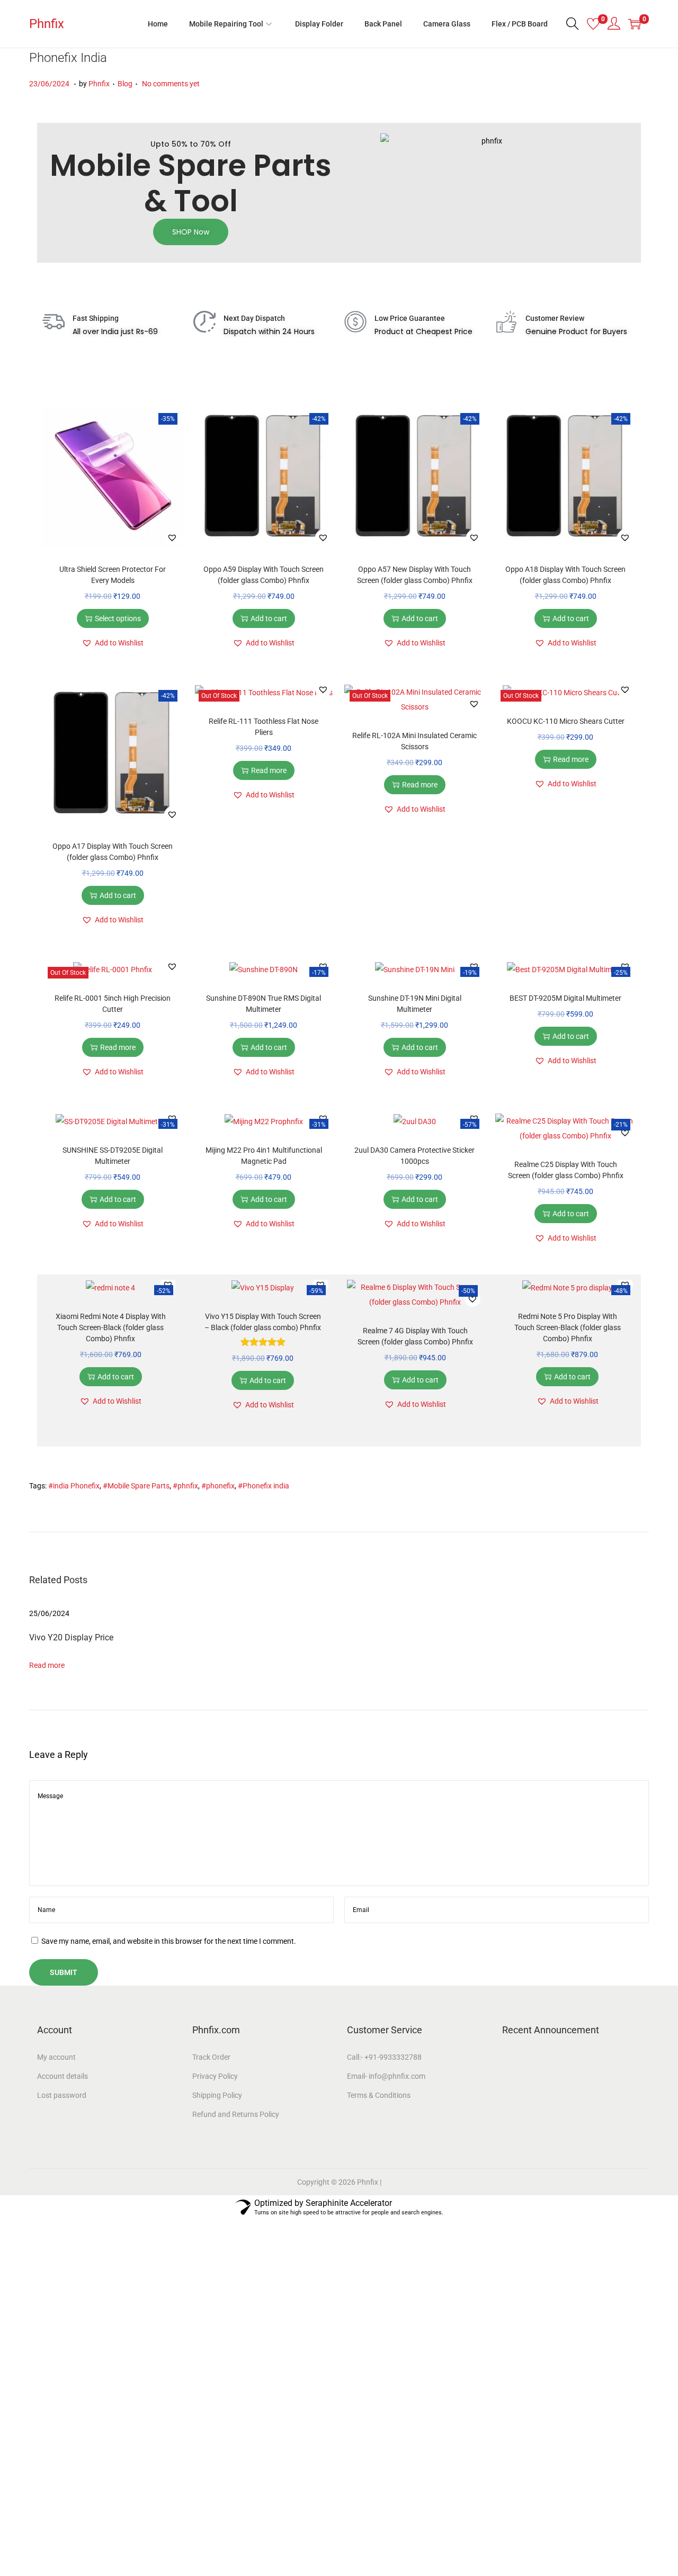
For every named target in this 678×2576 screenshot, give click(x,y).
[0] (593, 24)
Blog (125, 84)
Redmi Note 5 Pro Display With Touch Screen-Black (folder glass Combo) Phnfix (568, 1327)
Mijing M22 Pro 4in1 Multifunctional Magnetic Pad (264, 1156)
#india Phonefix (74, 1486)
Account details (63, 2076)
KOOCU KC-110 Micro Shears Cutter (566, 721)
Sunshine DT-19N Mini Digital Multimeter (415, 1004)
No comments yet (171, 84)
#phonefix (218, 1486)
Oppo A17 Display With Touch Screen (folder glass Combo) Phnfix (113, 852)
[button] (172, 537)
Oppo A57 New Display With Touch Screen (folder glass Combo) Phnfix (415, 575)
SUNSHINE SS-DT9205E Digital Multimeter (113, 1156)
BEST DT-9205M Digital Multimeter (565, 998)
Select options (118, 618)
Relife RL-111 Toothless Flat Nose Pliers (264, 727)
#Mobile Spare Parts (136, 1486)
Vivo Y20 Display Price (71, 1637)
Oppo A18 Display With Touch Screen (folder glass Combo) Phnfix (565, 575)
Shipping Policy (217, 2095)
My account (56, 2057)
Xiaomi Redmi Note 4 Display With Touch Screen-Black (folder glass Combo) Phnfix (111, 1327)
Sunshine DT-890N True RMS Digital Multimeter (264, 1004)
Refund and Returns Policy (236, 2114)
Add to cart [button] (269, 618)
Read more (269, 770)
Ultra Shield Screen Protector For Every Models (113, 575)
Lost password (62, 2095)
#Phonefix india (264, 1486)
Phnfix (47, 24)
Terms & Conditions (379, 2095)
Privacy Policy (215, 2076)
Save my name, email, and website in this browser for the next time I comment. (169, 1941)
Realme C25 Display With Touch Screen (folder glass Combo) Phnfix (566, 1170)
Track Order (211, 2057)
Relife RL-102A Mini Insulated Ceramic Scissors (414, 741)
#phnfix (185, 1486)
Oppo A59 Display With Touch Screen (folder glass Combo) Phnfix (264, 575)
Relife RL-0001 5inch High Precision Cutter (113, 1004)
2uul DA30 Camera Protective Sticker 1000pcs (414, 1156)
